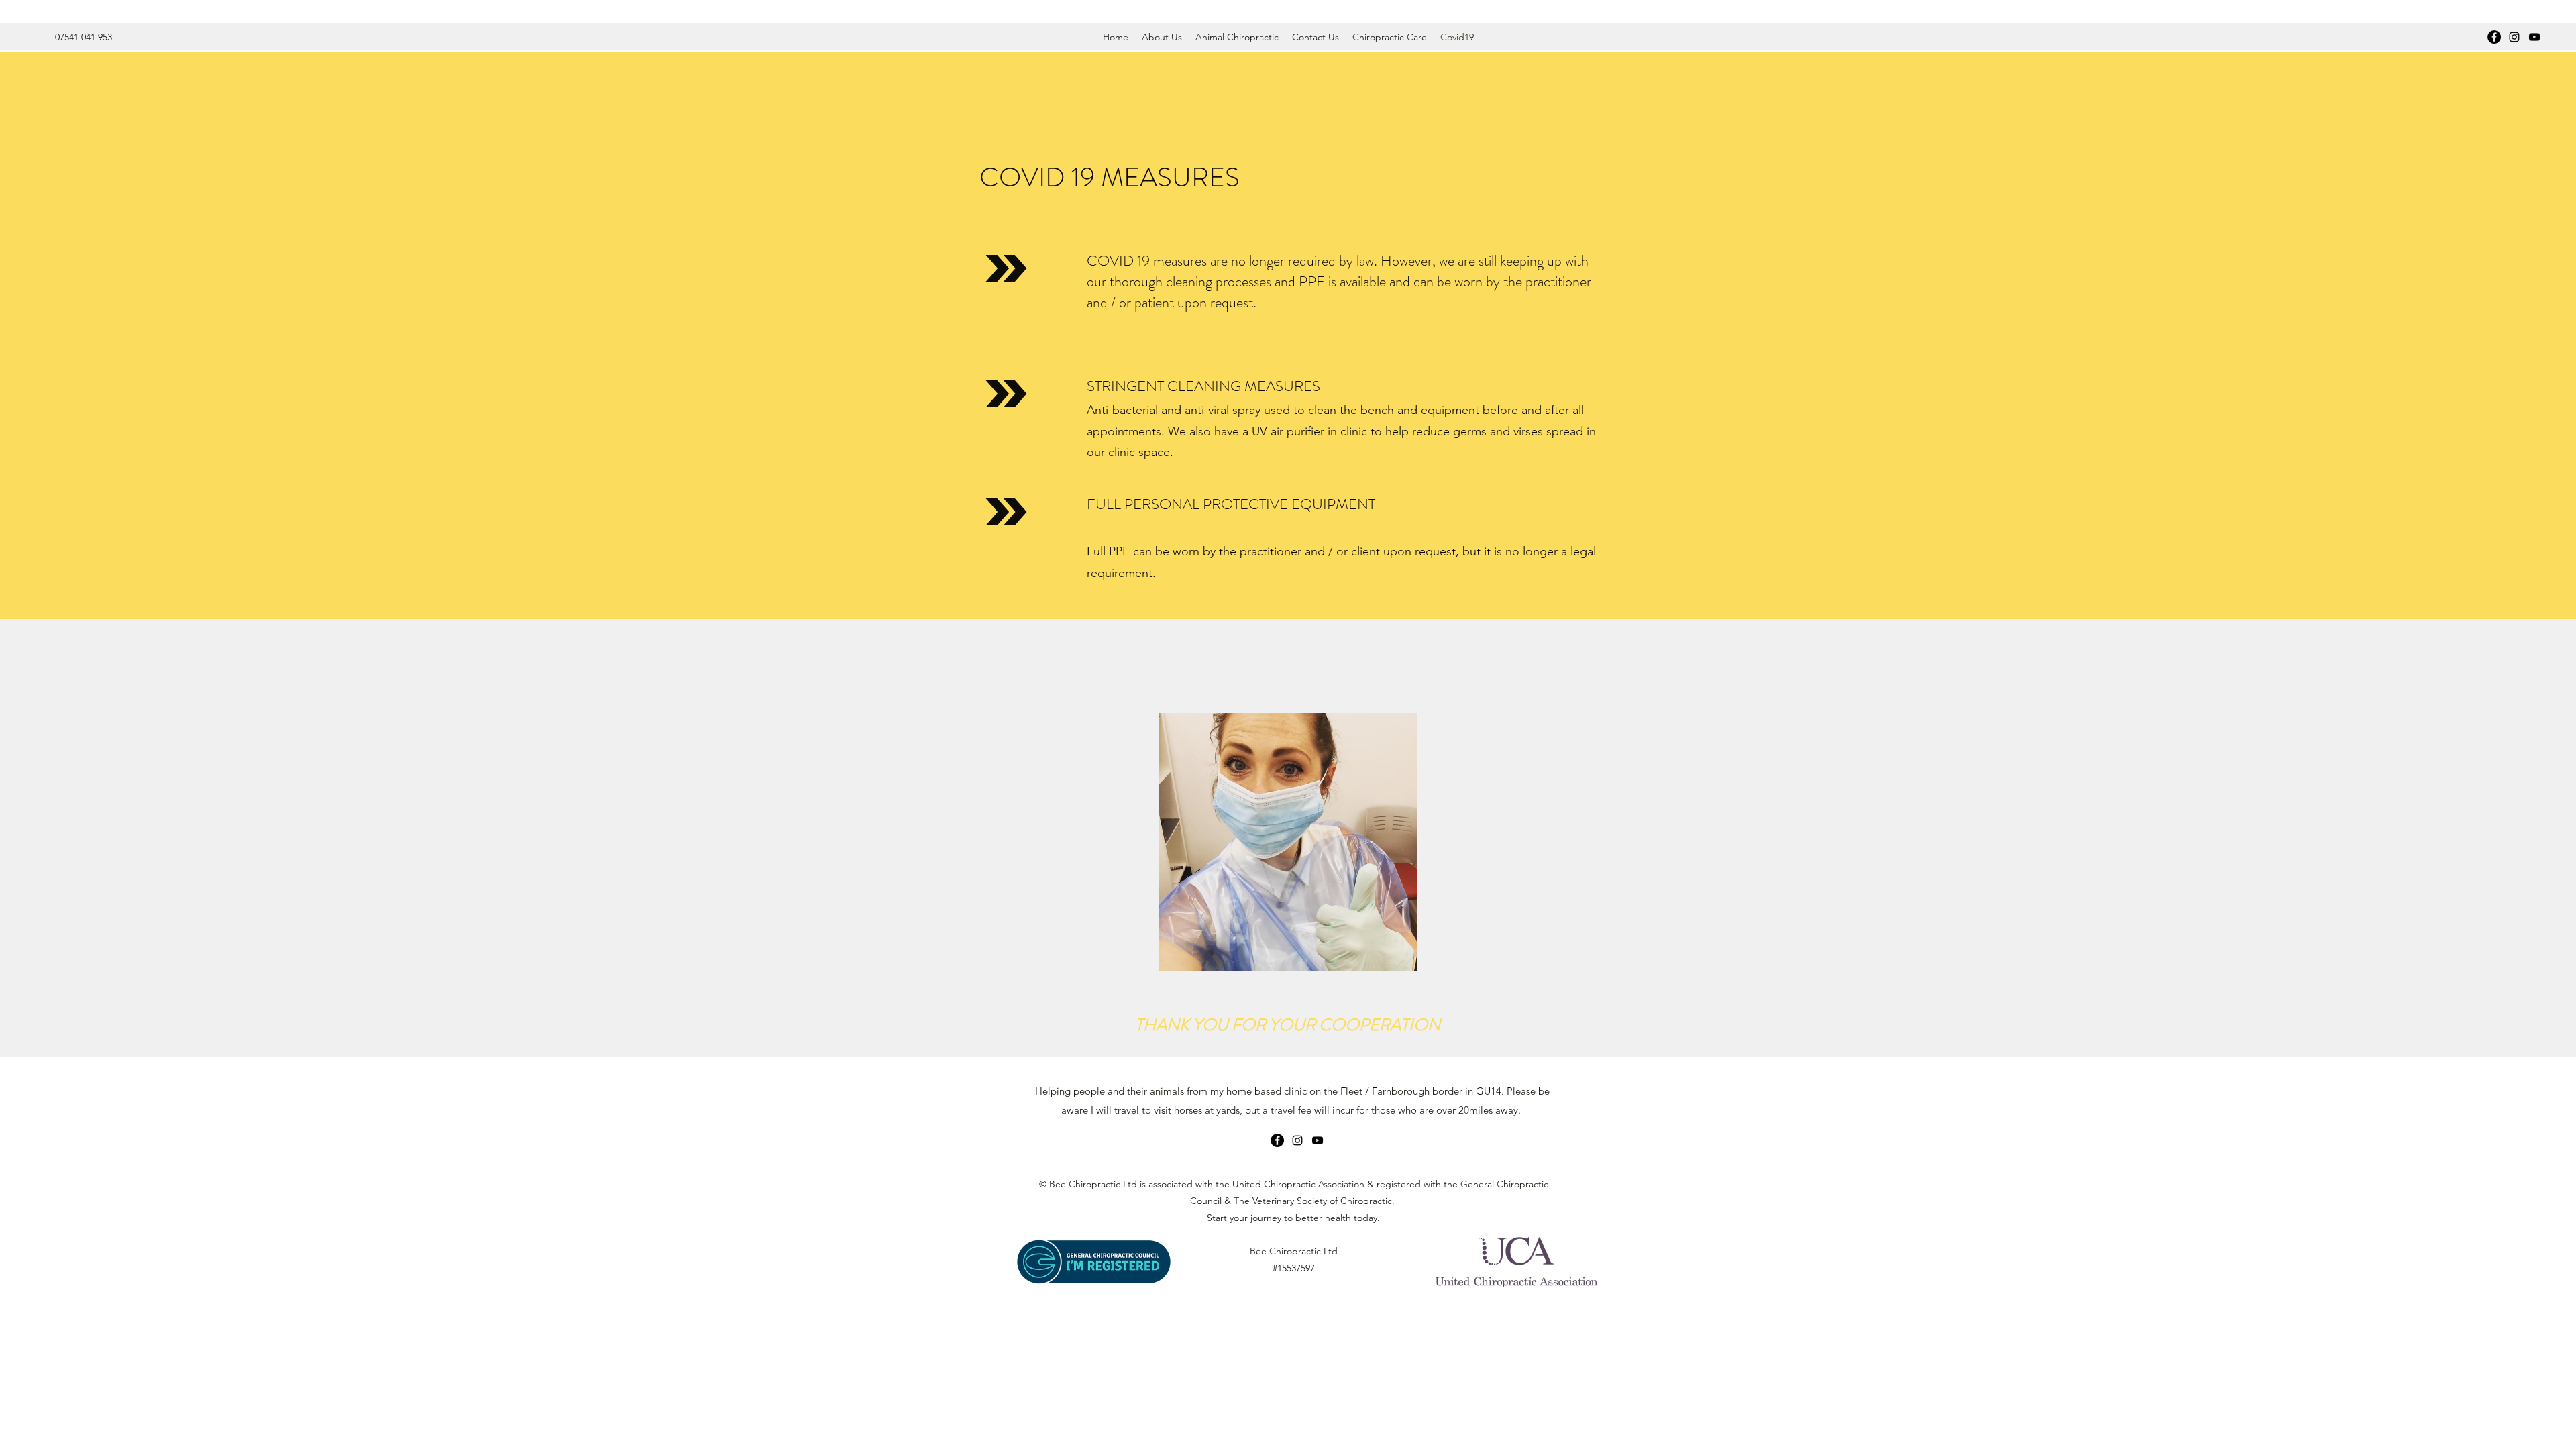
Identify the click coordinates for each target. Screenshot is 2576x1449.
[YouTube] (2534, 37)
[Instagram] (2514, 37)
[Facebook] (2494, 37)
